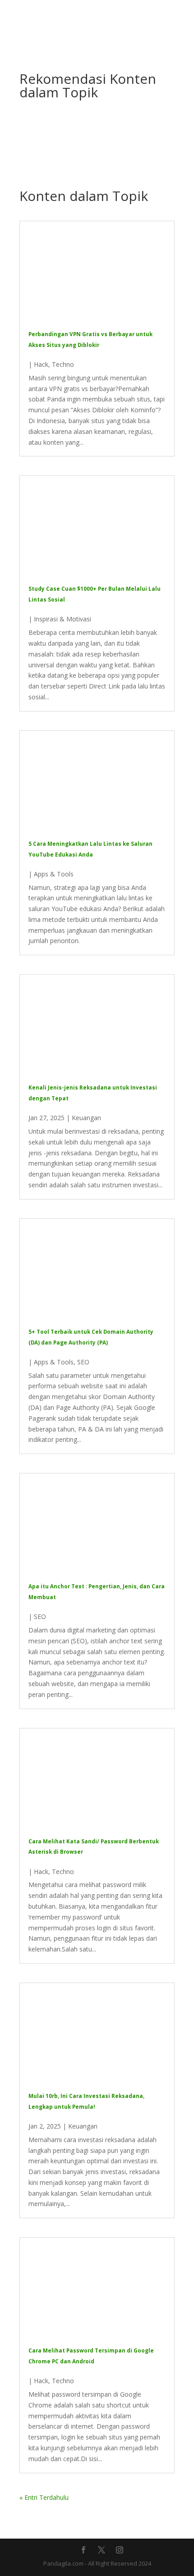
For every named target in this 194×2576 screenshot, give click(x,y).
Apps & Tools (54, 874)
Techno (63, 364)
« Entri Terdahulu (44, 2497)
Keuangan (86, 1118)
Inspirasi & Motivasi (62, 619)
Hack (41, 364)
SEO (83, 1362)
